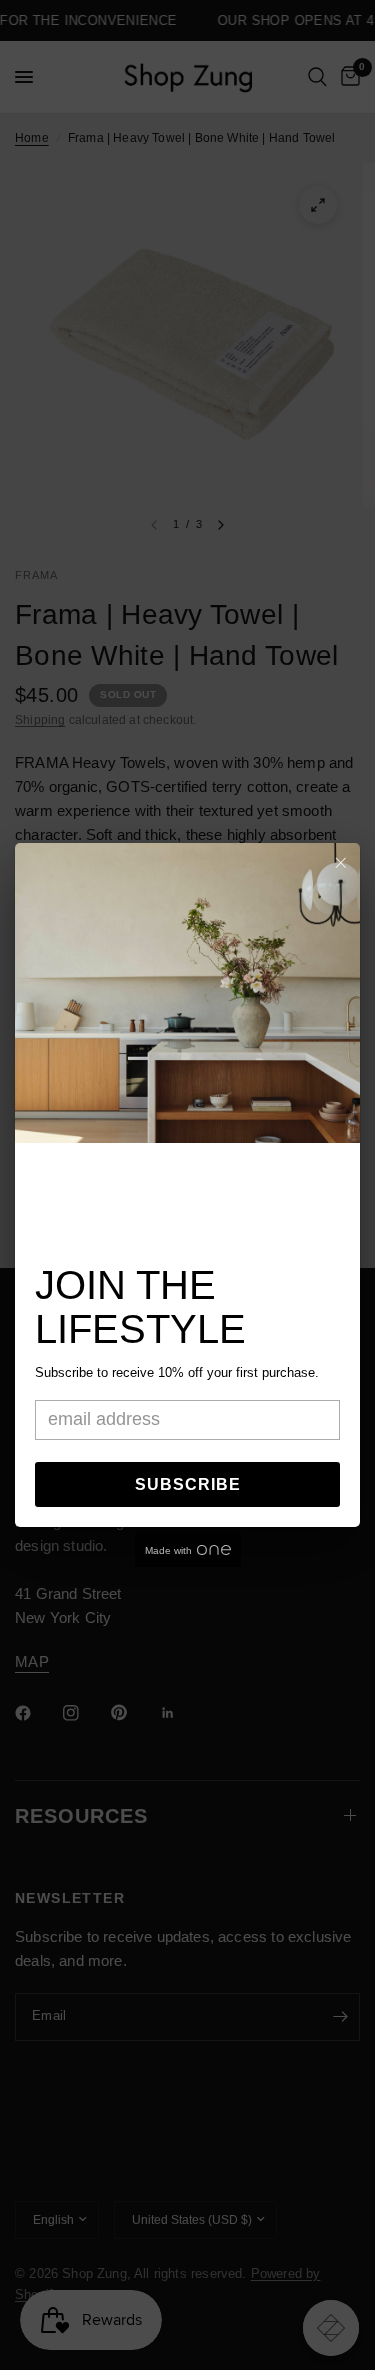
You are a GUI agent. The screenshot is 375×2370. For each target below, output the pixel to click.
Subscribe (188, 1484)
